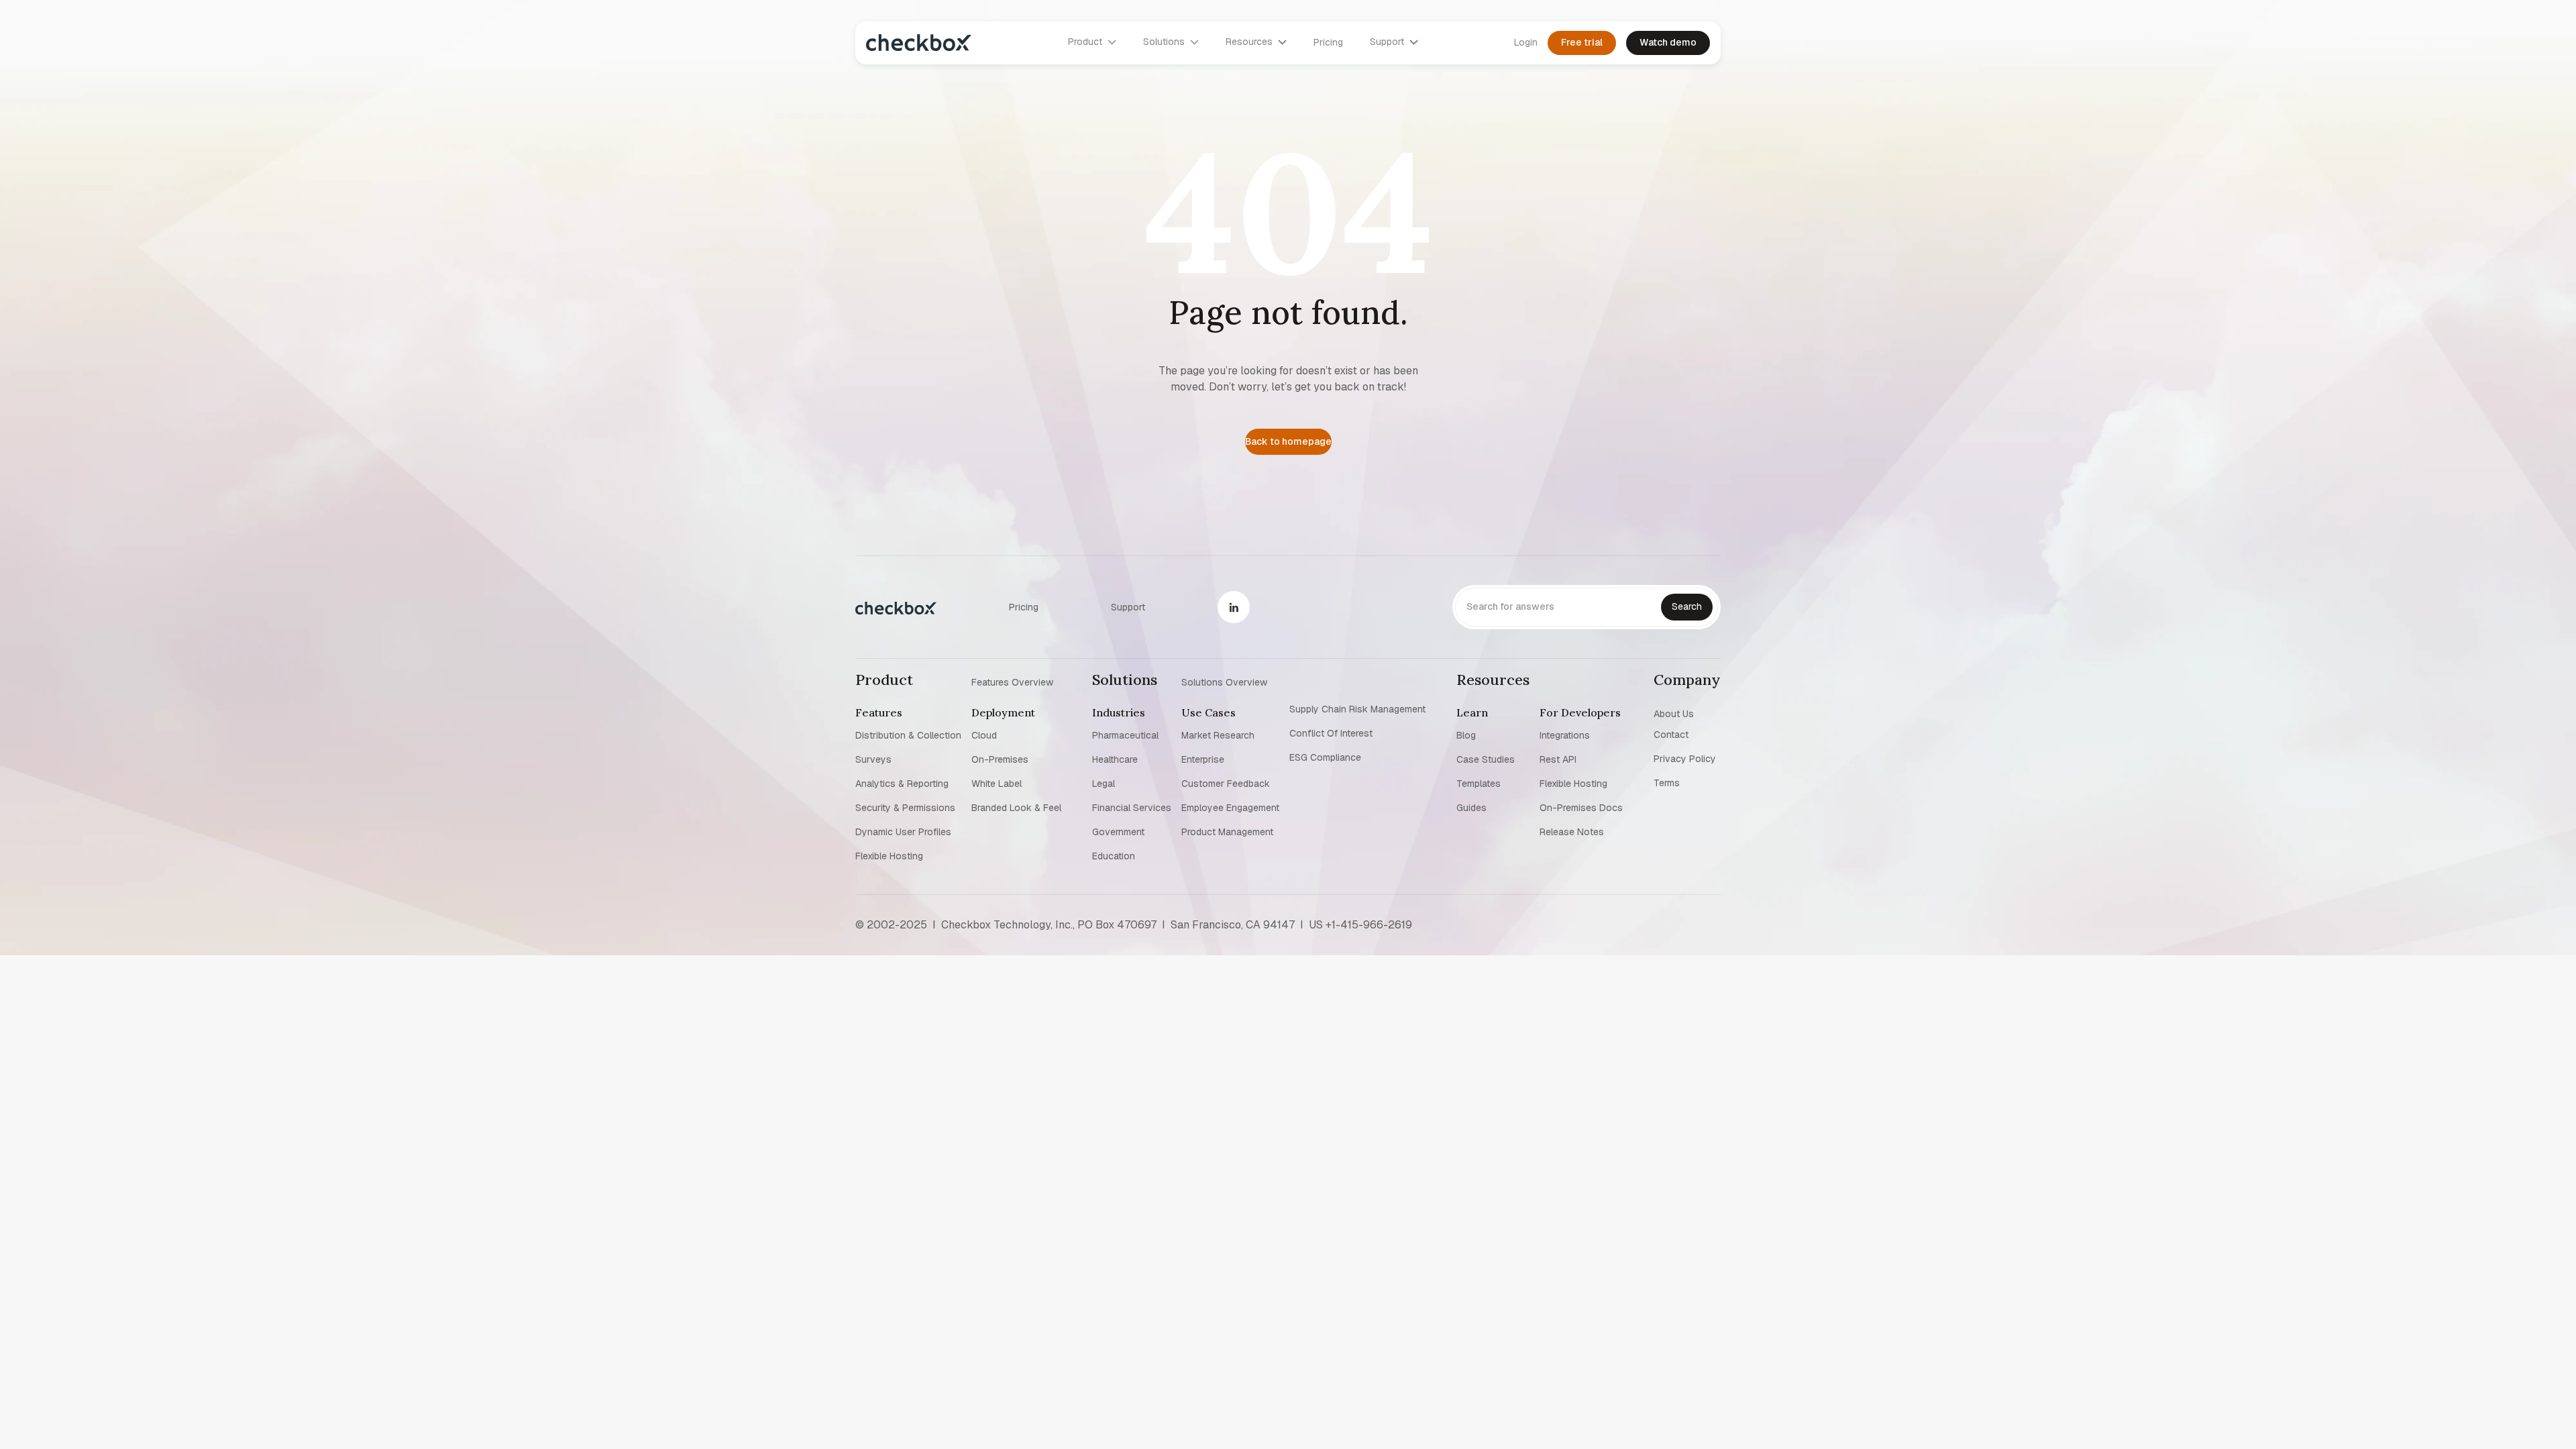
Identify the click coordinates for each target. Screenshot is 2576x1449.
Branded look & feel (1016, 808)
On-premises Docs (1581, 808)
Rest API (1558, 759)
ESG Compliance (1325, 757)
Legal (1104, 784)
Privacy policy (1685, 759)
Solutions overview (1224, 682)
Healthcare (1115, 759)
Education (1114, 856)
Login (1526, 42)
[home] (919, 43)
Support (1128, 607)
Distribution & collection (908, 735)
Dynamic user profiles (903, 832)
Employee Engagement (1230, 808)
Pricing (1328, 42)
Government (1118, 832)
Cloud (984, 735)
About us (1674, 713)
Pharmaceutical (1125, 735)
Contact (1671, 735)
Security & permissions (905, 808)
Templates (1479, 784)
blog (1466, 735)
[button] (1092, 42)
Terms (1667, 783)
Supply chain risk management (1357, 709)
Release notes (1572, 832)
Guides (1471, 808)
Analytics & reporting (902, 784)
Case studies (1486, 759)
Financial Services (1132, 808)
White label (997, 784)
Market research (1218, 735)
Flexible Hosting (889, 856)
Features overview (1012, 682)
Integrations (1565, 735)
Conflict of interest (1331, 733)
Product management (1227, 832)
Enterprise (1203, 759)
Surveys (873, 759)
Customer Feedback (1226, 784)
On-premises (1000, 759)
